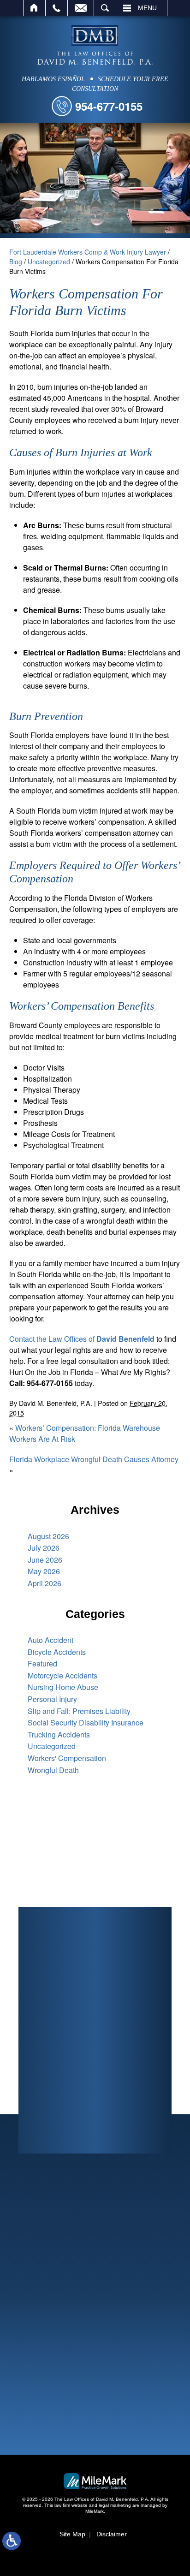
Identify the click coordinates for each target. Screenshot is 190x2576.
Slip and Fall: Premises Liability (79, 1711)
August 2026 (48, 1536)
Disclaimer (112, 2534)
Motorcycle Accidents (62, 1675)
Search (105, 8)
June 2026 (45, 1560)
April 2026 (45, 1583)
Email (81, 8)
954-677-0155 (109, 106)
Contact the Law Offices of (82, 1339)
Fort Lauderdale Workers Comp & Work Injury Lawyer (88, 252)
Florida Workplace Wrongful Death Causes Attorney (94, 1459)
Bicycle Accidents (57, 1652)
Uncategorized (49, 262)
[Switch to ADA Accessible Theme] (12, 2541)
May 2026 (44, 1571)
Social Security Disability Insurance (86, 1722)
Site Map (72, 2534)
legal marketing (115, 2505)
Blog (16, 262)
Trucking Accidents (59, 1734)
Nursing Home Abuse (63, 1687)
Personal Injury (52, 1699)
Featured (42, 1663)
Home (34, 8)
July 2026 (44, 1548)
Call (56, 8)
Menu (147, 8)
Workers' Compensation (67, 1758)
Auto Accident (50, 1640)
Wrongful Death (53, 1770)
